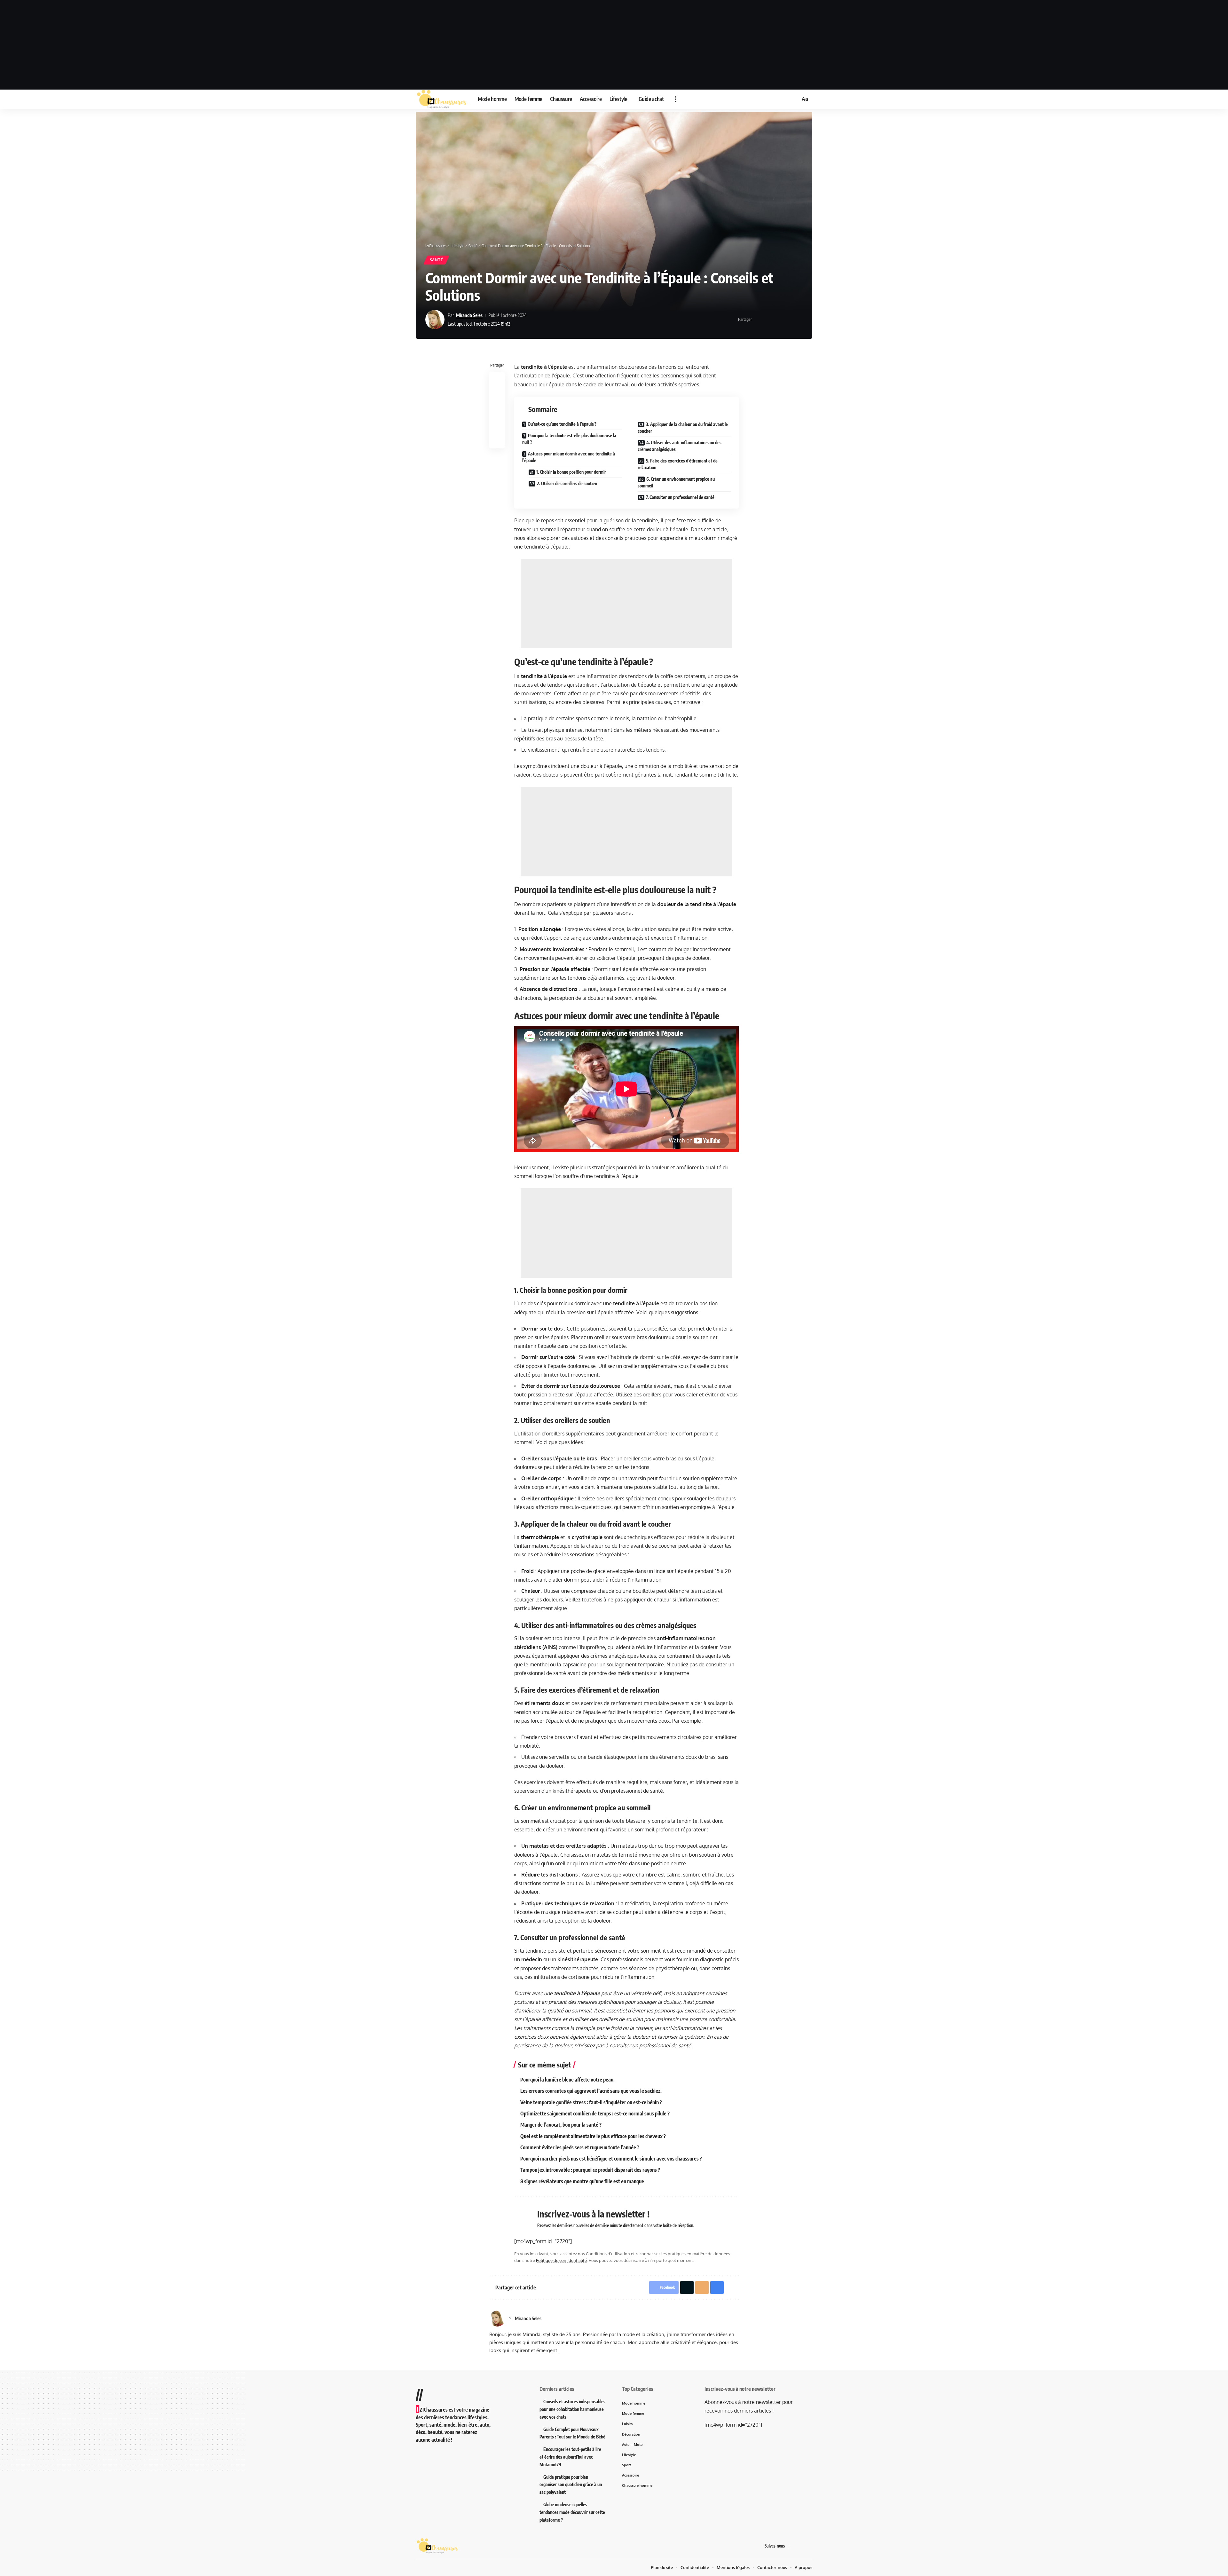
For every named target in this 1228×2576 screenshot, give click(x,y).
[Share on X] (768, 320)
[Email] (778, 320)
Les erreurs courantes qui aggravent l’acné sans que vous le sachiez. (591, 2091)
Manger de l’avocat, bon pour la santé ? (561, 2125)
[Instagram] (809, 2546)
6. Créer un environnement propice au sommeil (676, 482)
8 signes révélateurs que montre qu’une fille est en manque (582, 2181)
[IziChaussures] (442, 99)
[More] (798, 320)
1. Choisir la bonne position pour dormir (571, 472)
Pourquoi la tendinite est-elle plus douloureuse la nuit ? (569, 439)
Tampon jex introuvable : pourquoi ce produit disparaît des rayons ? (590, 2170)
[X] (801, 2546)
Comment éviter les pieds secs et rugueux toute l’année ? (580, 2147)
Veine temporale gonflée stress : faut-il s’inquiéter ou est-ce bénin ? (591, 2102)
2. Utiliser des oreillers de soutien (567, 483)
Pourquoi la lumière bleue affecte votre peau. (567, 2080)
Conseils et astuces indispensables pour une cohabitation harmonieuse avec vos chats (572, 2409)
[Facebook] (793, 2546)
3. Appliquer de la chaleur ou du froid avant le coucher (683, 428)
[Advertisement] (614, 45)
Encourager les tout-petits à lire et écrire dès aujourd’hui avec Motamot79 (570, 2457)
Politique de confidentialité (561, 2260)
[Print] (788, 320)
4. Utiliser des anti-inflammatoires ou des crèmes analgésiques (680, 446)
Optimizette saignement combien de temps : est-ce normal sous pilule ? (595, 2114)
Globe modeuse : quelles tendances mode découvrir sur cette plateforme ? (572, 2512)
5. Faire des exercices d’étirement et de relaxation (678, 464)
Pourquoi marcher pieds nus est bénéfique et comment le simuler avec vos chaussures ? (611, 2159)
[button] (676, 99)
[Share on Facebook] (759, 320)
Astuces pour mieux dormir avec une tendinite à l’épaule (569, 457)
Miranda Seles (469, 315)
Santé (437, 260)
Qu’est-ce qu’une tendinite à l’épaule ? (562, 424)
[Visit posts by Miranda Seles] (435, 320)
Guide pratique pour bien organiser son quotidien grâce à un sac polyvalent (571, 2485)
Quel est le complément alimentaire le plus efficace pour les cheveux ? (593, 2136)
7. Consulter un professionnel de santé (680, 497)
